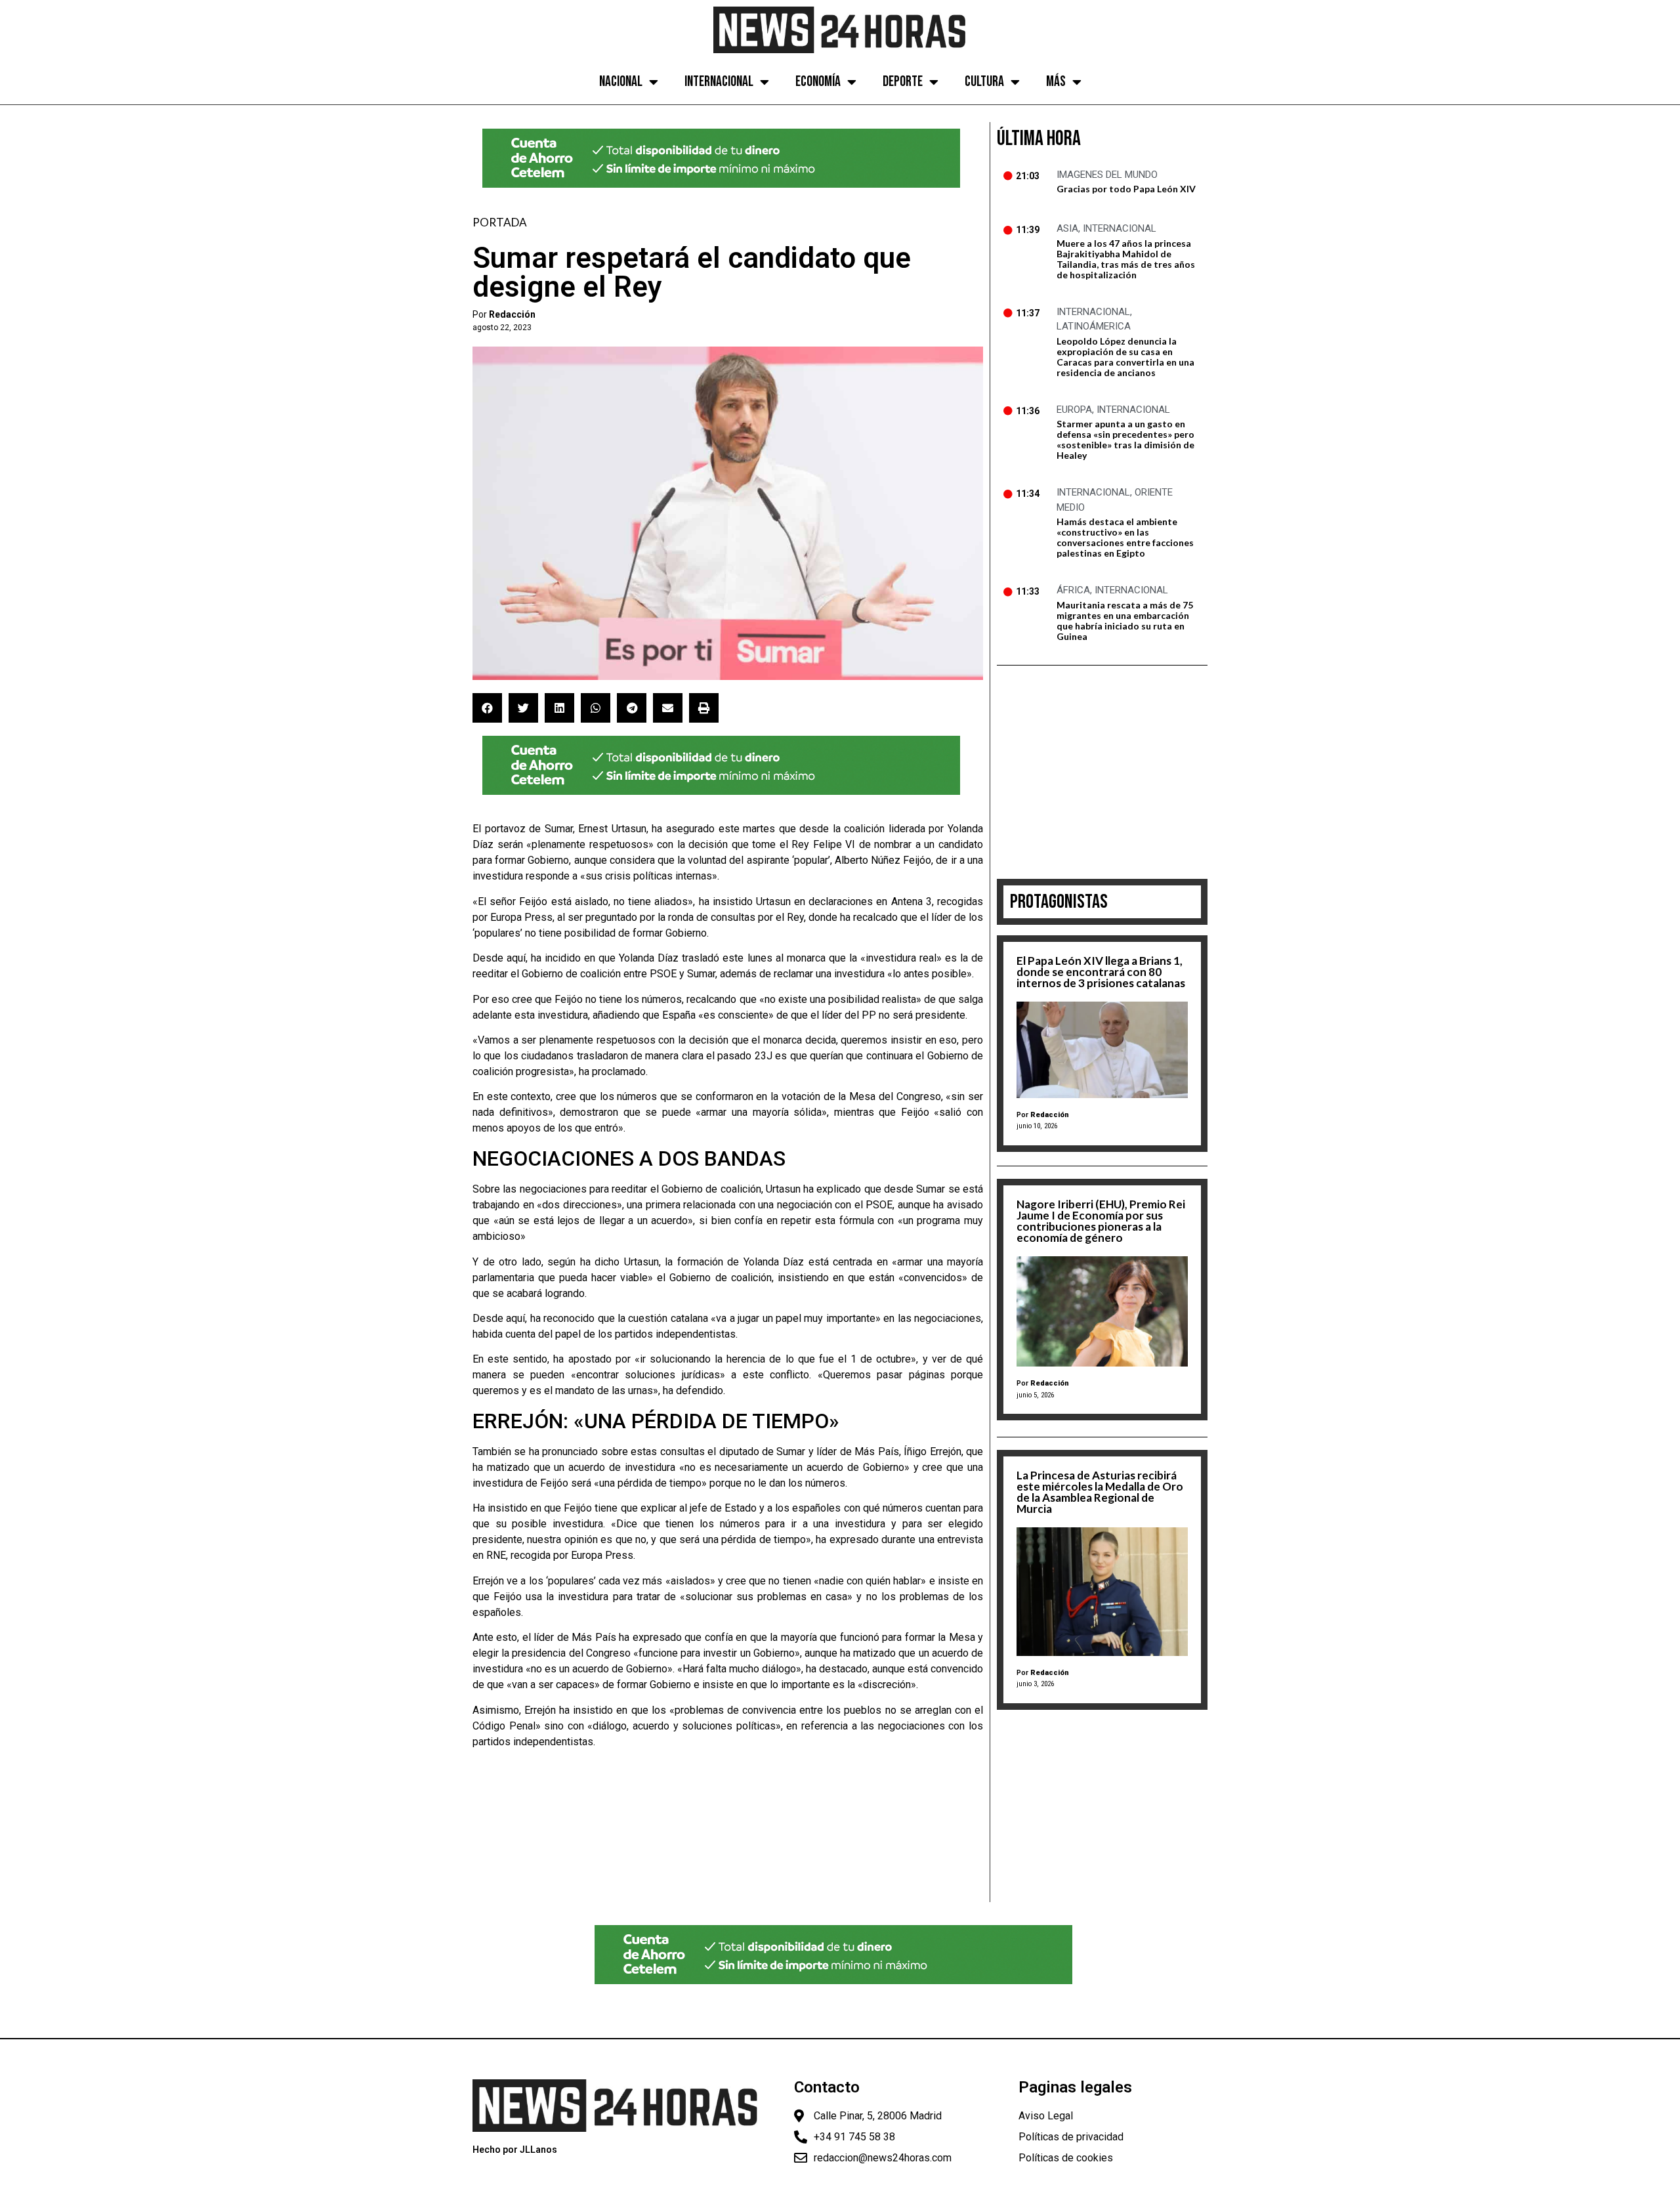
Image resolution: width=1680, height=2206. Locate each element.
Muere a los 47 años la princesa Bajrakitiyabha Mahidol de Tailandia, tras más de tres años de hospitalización (1126, 259)
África (1073, 590)
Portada (500, 222)
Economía (818, 82)
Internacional (719, 82)
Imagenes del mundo (1107, 175)
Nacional (621, 82)
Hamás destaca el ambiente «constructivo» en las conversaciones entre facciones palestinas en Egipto (1125, 537)
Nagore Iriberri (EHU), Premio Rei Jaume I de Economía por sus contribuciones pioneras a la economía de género (1101, 1221)
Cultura (984, 82)
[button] (487, 708)
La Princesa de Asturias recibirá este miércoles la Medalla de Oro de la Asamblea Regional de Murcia (1100, 1492)
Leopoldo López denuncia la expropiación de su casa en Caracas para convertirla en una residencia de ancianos (1125, 357)
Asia (1067, 228)
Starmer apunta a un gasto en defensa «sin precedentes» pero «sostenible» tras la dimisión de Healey (1125, 439)
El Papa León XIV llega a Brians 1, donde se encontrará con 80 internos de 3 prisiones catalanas (1101, 972)
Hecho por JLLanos (515, 2150)
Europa (1074, 410)
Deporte (903, 82)
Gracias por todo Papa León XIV (1126, 189)
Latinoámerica (1094, 326)
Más (1056, 82)
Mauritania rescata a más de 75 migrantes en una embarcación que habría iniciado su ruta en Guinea (1125, 621)
